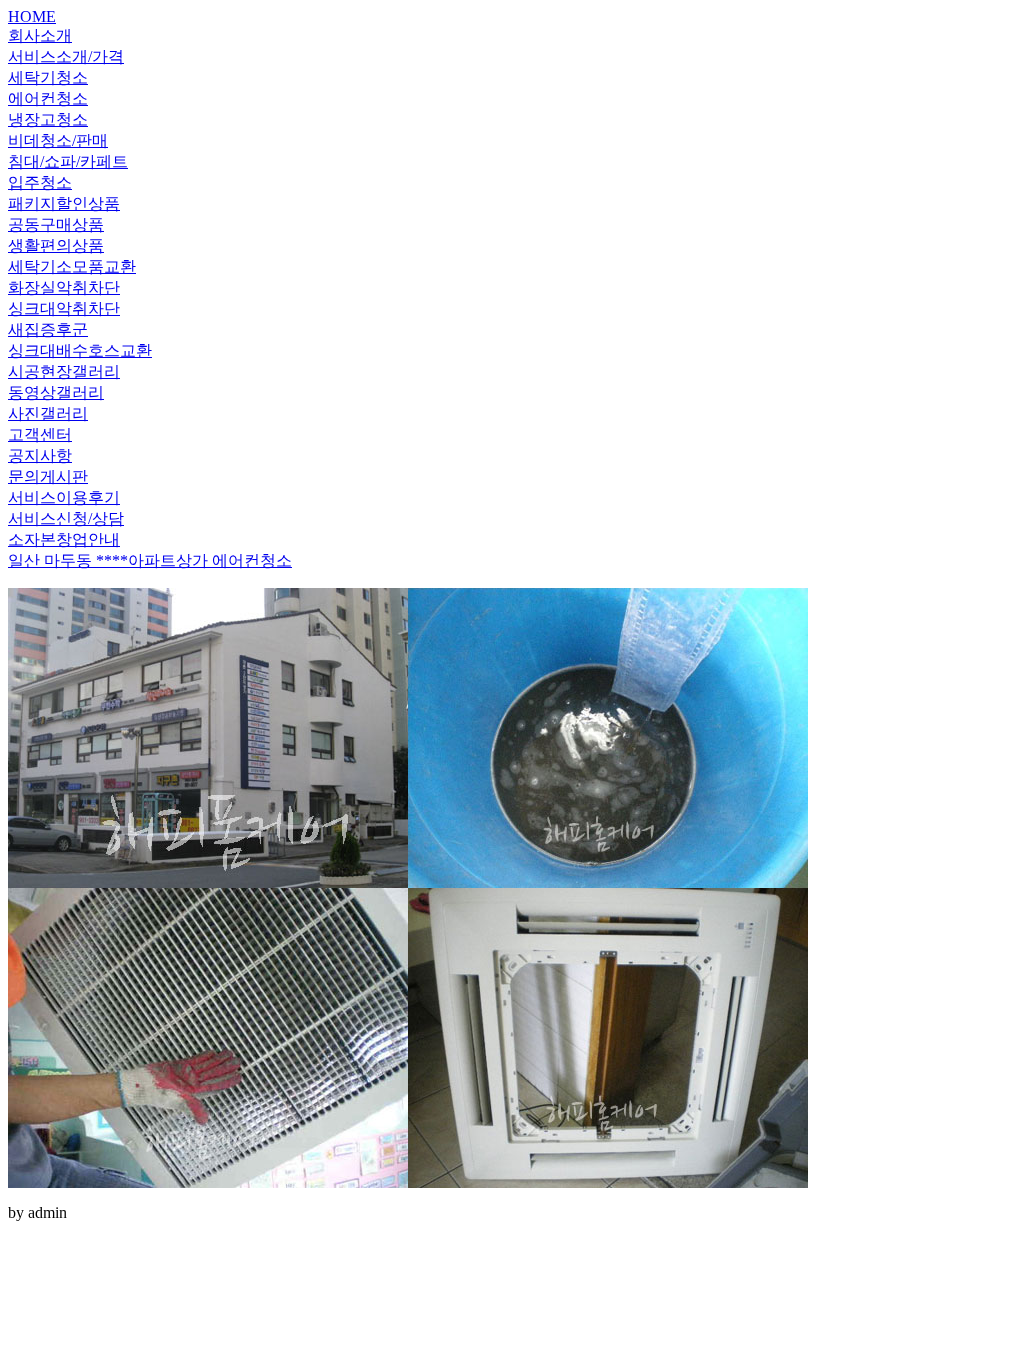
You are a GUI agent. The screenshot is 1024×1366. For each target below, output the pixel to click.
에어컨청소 (48, 98)
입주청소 (40, 182)
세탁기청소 (48, 77)
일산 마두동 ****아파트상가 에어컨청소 (150, 560)
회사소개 (40, 35)
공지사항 (40, 455)
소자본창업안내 (64, 539)
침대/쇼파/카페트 (68, 161)
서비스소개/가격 (66, 56)
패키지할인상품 (64, 203)
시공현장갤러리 (64, 371)
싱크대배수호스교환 (80, 350)
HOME (32, 16)
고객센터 (40, 434)
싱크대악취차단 (64, 308)
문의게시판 (48, 476)
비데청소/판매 (58, 140)
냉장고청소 (48, 119)
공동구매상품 (56, 224)
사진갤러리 (48, 413)
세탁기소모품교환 (72, 266)
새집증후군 (48, 329)
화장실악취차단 (64, 287)
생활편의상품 (56, 245)
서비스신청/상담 (66, 518)
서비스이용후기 (64, 497)
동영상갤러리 (56, 392)
